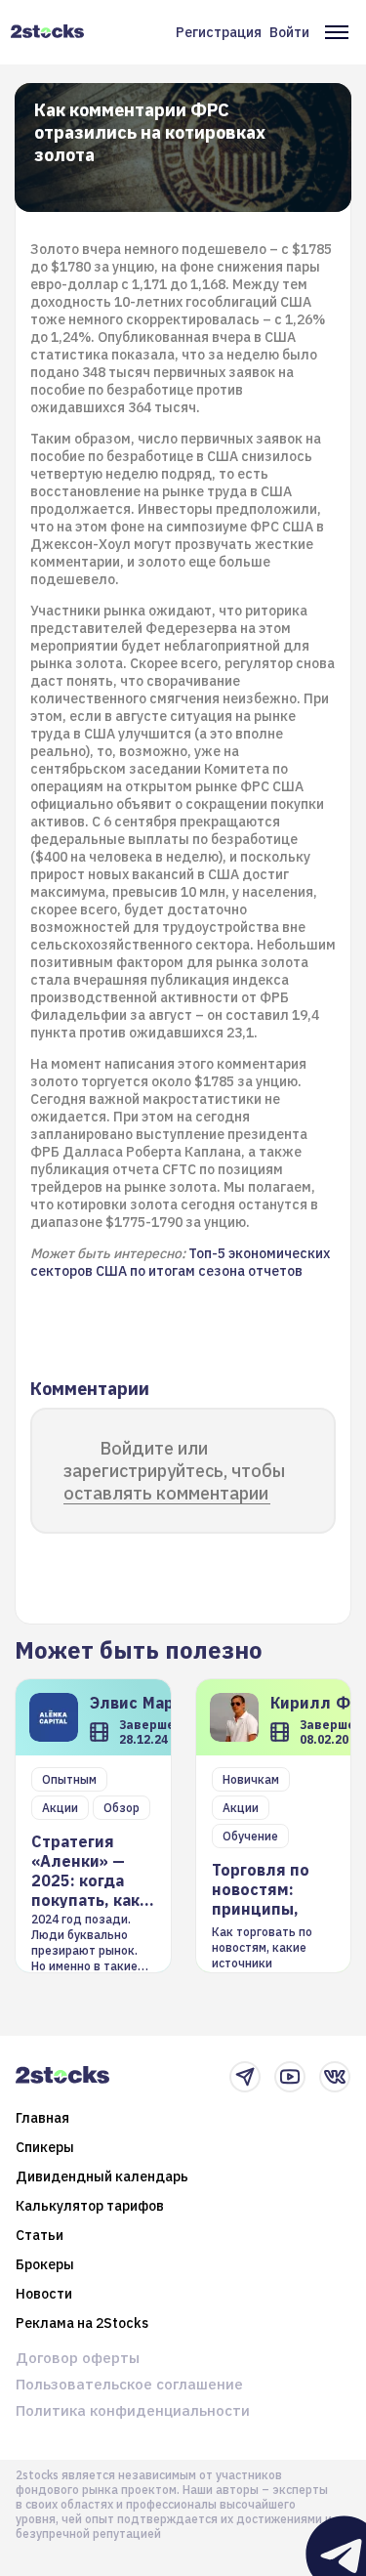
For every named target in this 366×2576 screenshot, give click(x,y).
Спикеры (45, 2147)
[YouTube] (290, 2077)
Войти (289, 32)
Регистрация (219, 32)
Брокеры (45, 2264)
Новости (44, 2294)
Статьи (40, 2235)
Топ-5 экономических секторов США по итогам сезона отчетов (180, 1262)
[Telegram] (245, 2077)
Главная (42, 2118)
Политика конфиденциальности (133, 2410)
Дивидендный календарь (102, 2176)
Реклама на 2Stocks (82, 2323)
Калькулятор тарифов (90, 2206)
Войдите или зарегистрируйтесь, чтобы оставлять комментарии (174, 1471)
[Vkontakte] (335, 2077)
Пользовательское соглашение (129, 2384)
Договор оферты (78, 2358)
